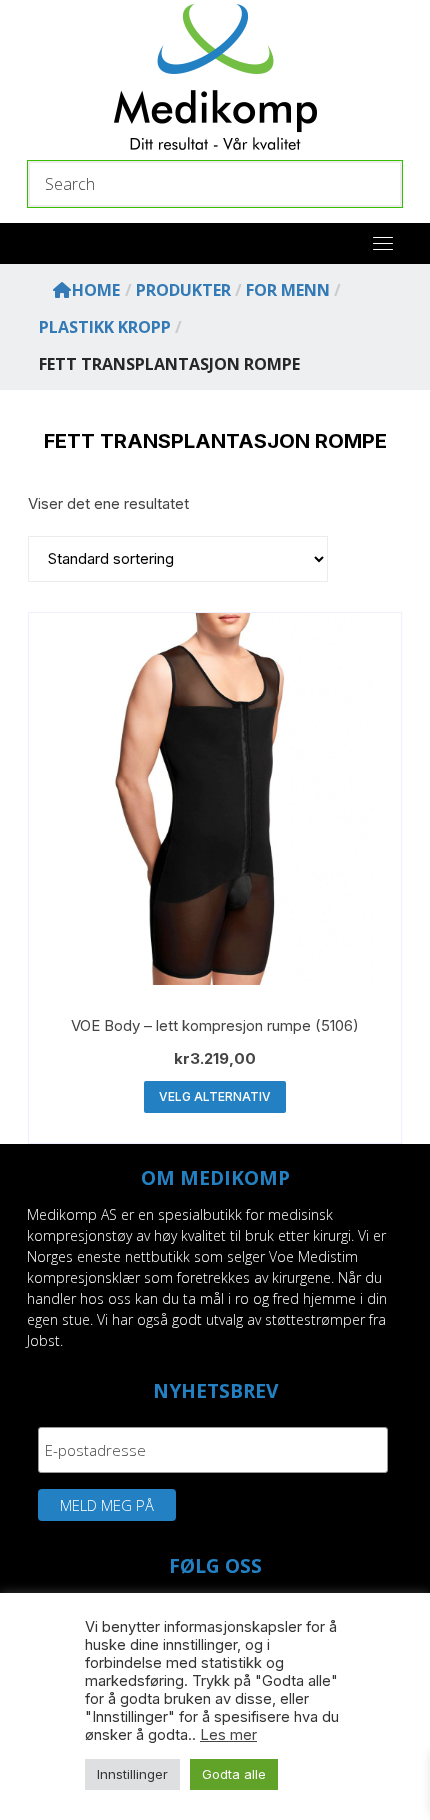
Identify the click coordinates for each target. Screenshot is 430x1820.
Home (96, 290)
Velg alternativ (215, 1096)
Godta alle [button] (234, 1774)
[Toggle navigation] (383, 243)
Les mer (228, 1735)
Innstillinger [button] (132, 1774)
